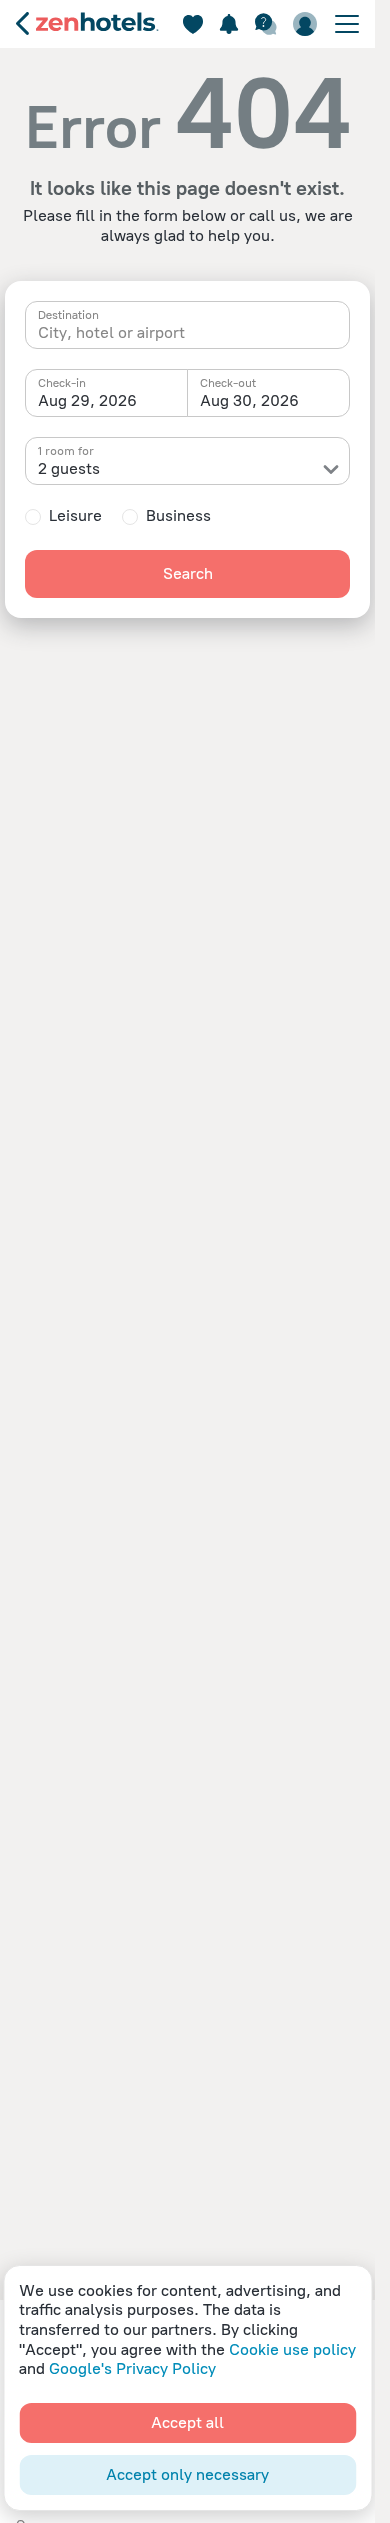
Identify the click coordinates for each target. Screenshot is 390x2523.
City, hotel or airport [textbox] (111, 332)
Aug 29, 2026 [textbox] (87, 400)
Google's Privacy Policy (132, 2368)
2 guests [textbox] (69, 468)
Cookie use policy (292, 2349)
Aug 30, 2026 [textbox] (249, 400)
